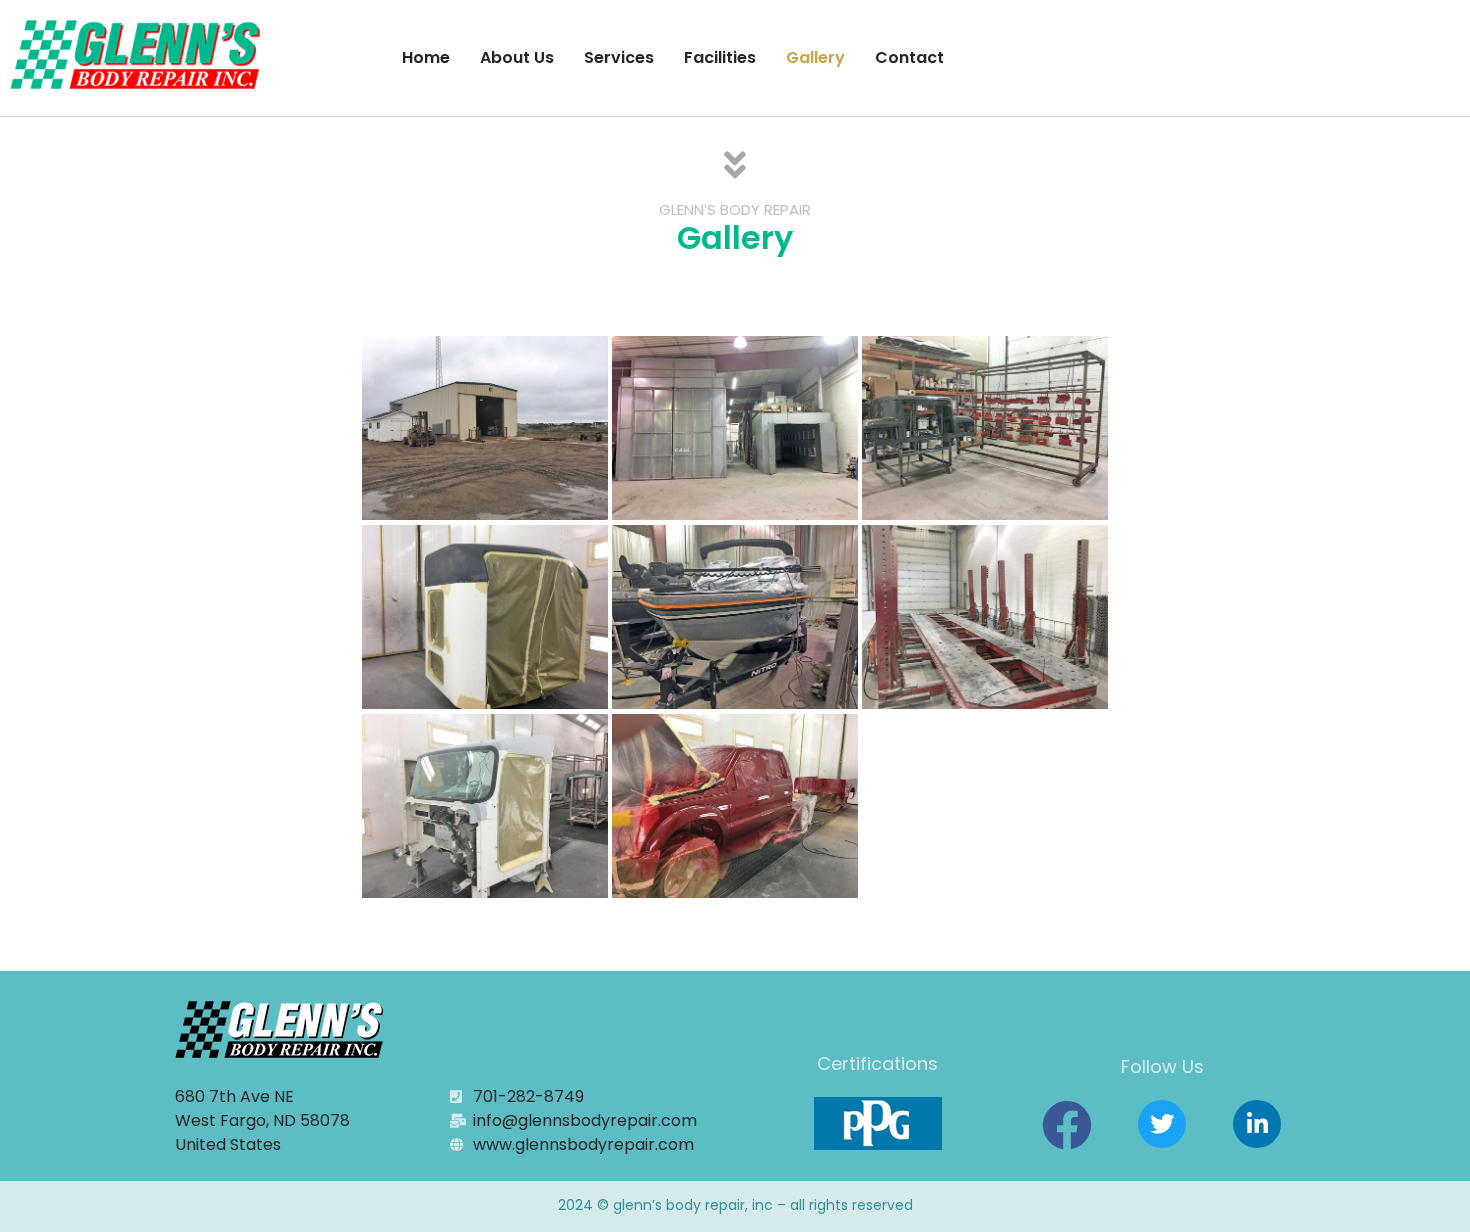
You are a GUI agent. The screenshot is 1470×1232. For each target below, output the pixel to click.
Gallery (815, 57)
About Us (517, 57)
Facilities (720, 57)
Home (426, 57)
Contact (909, 57)
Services (619, 57)
